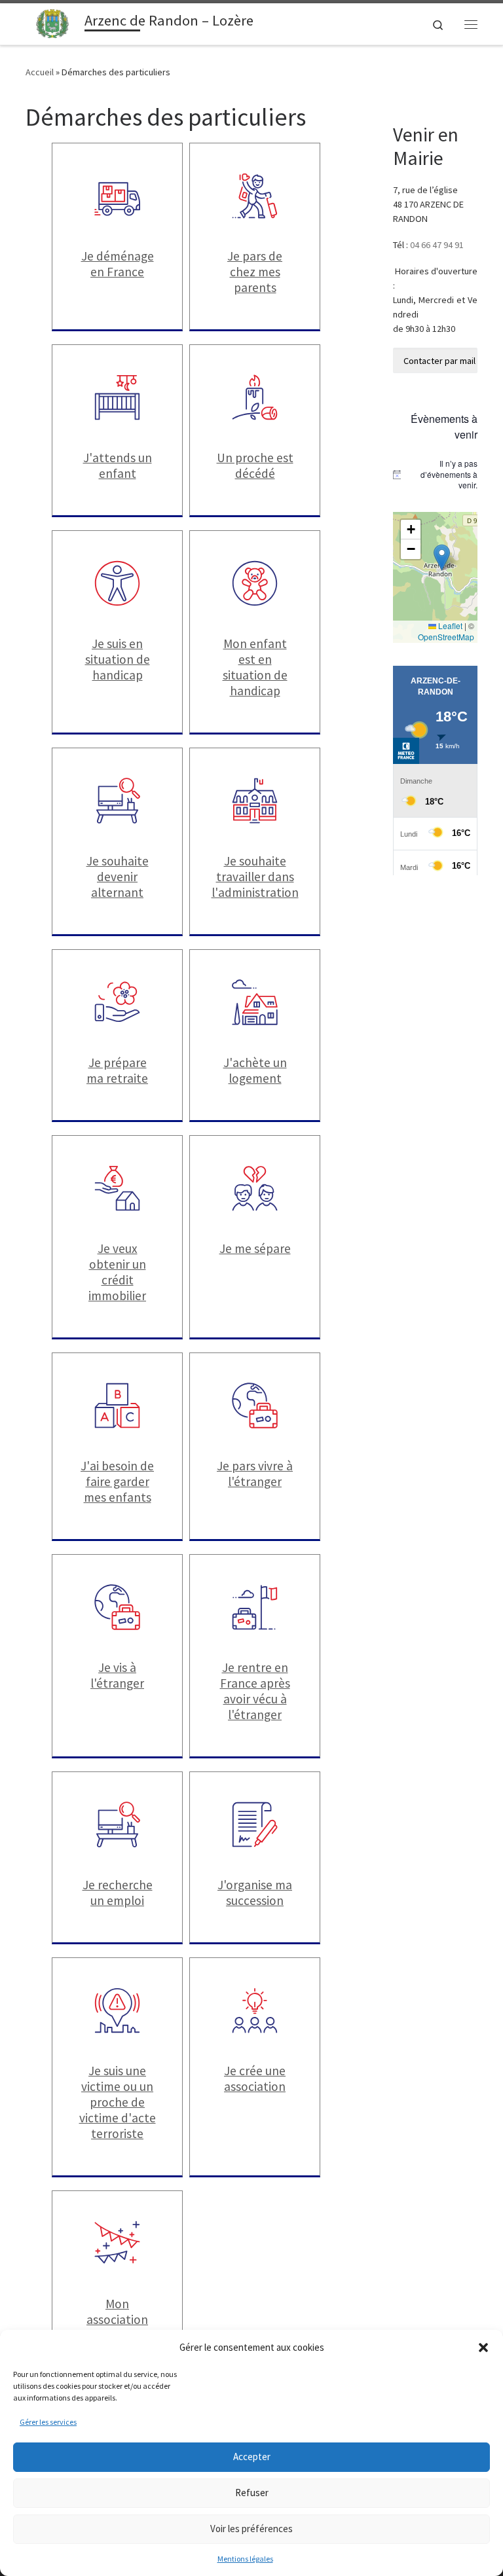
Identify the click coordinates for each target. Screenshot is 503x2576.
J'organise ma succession (255, 1893)
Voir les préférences (251, 2529)
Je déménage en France (118, 264)
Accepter (252, 2457)
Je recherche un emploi (118, 1893)
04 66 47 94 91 (437, 245)
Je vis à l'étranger (117, 1675)
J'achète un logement (255, 1070)
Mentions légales (245, 2559)
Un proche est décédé (255, 465)
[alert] (435, 475)
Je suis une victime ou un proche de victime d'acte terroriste (118, 2102)
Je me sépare (255, 1248)
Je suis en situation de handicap (118, 659)
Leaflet (449, 626)
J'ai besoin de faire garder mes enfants (117, 1481)
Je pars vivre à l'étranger (255, 1474)
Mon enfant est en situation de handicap (255, 667)
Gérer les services (48, 2422)
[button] (483, 2348)
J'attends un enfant (118, 465)
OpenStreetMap (446, 637)
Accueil (40, 72)
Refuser (252, 2493)
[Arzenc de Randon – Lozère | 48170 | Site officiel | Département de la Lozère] (53, 22)
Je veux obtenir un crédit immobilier (117, 1272)
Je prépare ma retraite (117, 1070)
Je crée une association (255, 2078)
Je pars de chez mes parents (255, 272)
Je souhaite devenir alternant (118, 877)
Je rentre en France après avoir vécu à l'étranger (255, 1691)
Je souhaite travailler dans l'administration (255, 877)
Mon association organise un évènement (117, 2327)
